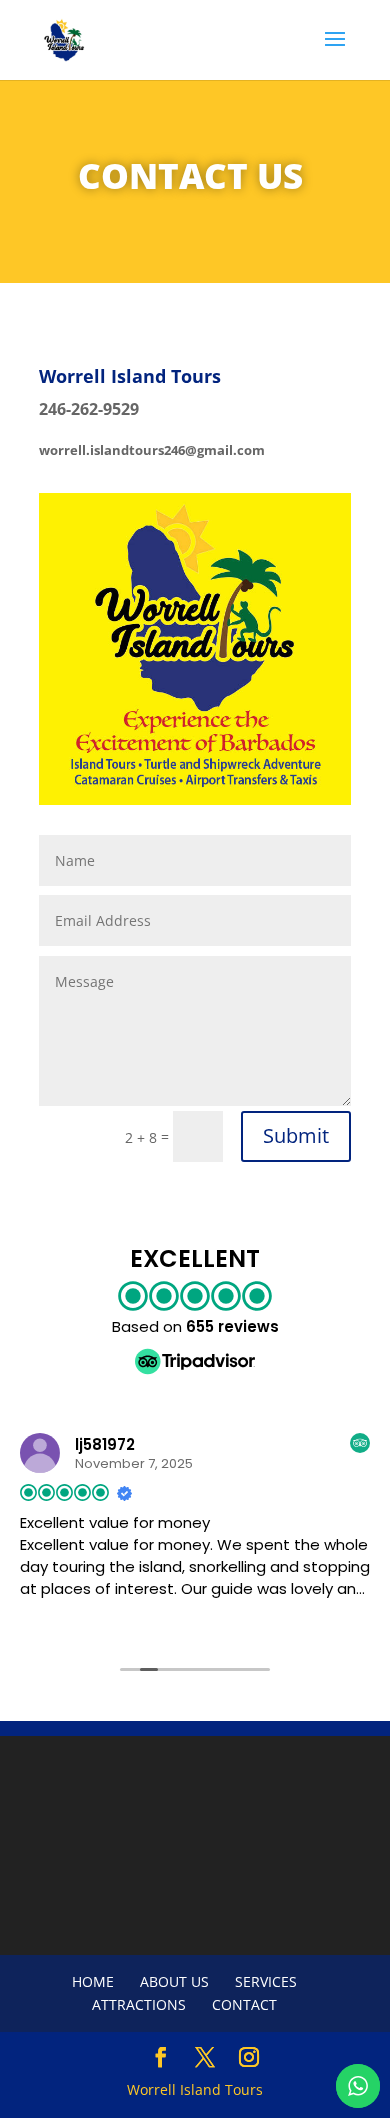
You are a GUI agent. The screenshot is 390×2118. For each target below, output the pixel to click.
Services (266, 1981)
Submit (296, 1135)
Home (93, 1981)
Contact (244, 2004)
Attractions (139, 2004)
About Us (174, 1981)
